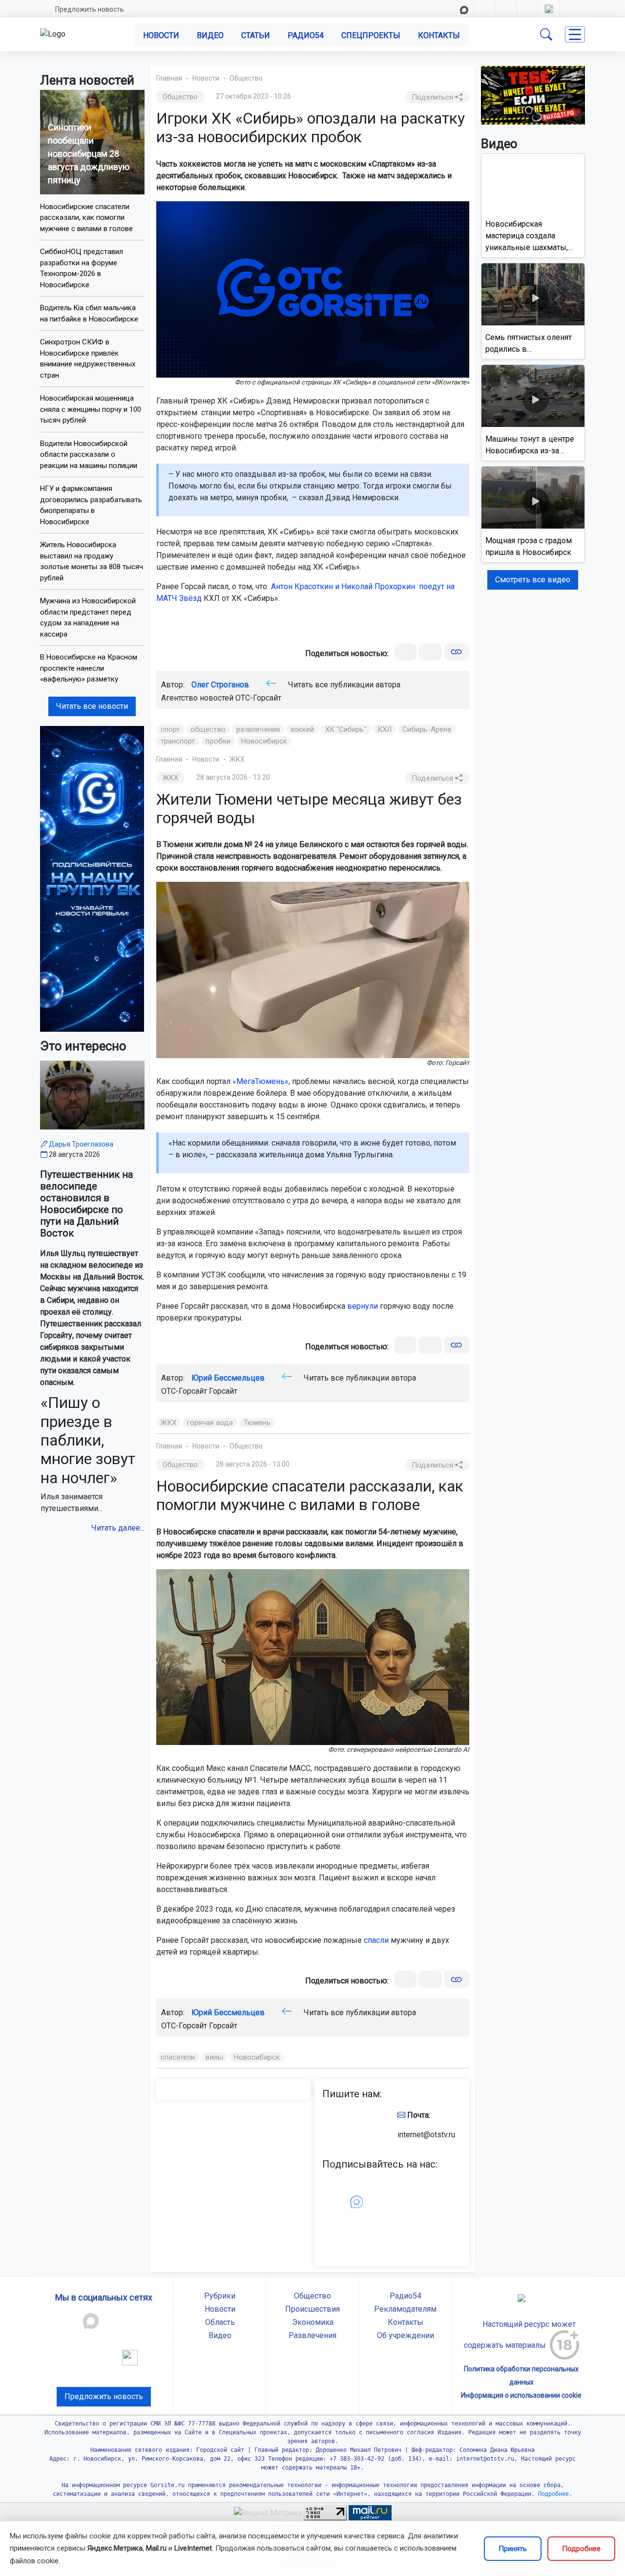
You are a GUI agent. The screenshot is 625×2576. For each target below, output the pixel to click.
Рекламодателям (405, 2309)
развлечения (258, 729)
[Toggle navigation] (575, 34)
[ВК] (406, 652)
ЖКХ (237, 759)
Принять (513, 2549)
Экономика (313, 2322)
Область (220, 2322)
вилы (214, 2057)
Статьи (256, 35)
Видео (210, 35)
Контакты (439, 35)
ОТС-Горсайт (258, 698)
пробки (218, 741)
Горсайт (223, 1391)
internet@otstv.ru (426, 2135)
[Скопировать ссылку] (456, 652)
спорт (170, 729)
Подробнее (581, 2549)
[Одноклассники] (430, 652)
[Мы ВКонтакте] (92, 878)
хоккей (302, 729)
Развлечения (312, 2335)
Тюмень (257, 1423)
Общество (246, 78)
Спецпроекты (371, 35)
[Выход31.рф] (533, 95)
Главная (169, 78)
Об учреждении (406, 2335)
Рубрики (220, 2296)
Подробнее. (553, 2494)
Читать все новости (92, 706)
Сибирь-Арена (427, 729)
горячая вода (210, 1423)
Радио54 (306, 35)
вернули (363, 1306)
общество (208, 729)
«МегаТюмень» (260, 1081)
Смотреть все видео (533, 580)
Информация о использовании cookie (521, 2395)
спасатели (178, 2057)
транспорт (178, 741)
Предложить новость (90, 9)
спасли (376, 1940)
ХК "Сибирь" (346, 729)
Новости (161, 35)
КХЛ (385, 729)
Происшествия (312, 2309)
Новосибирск (264, 741)
